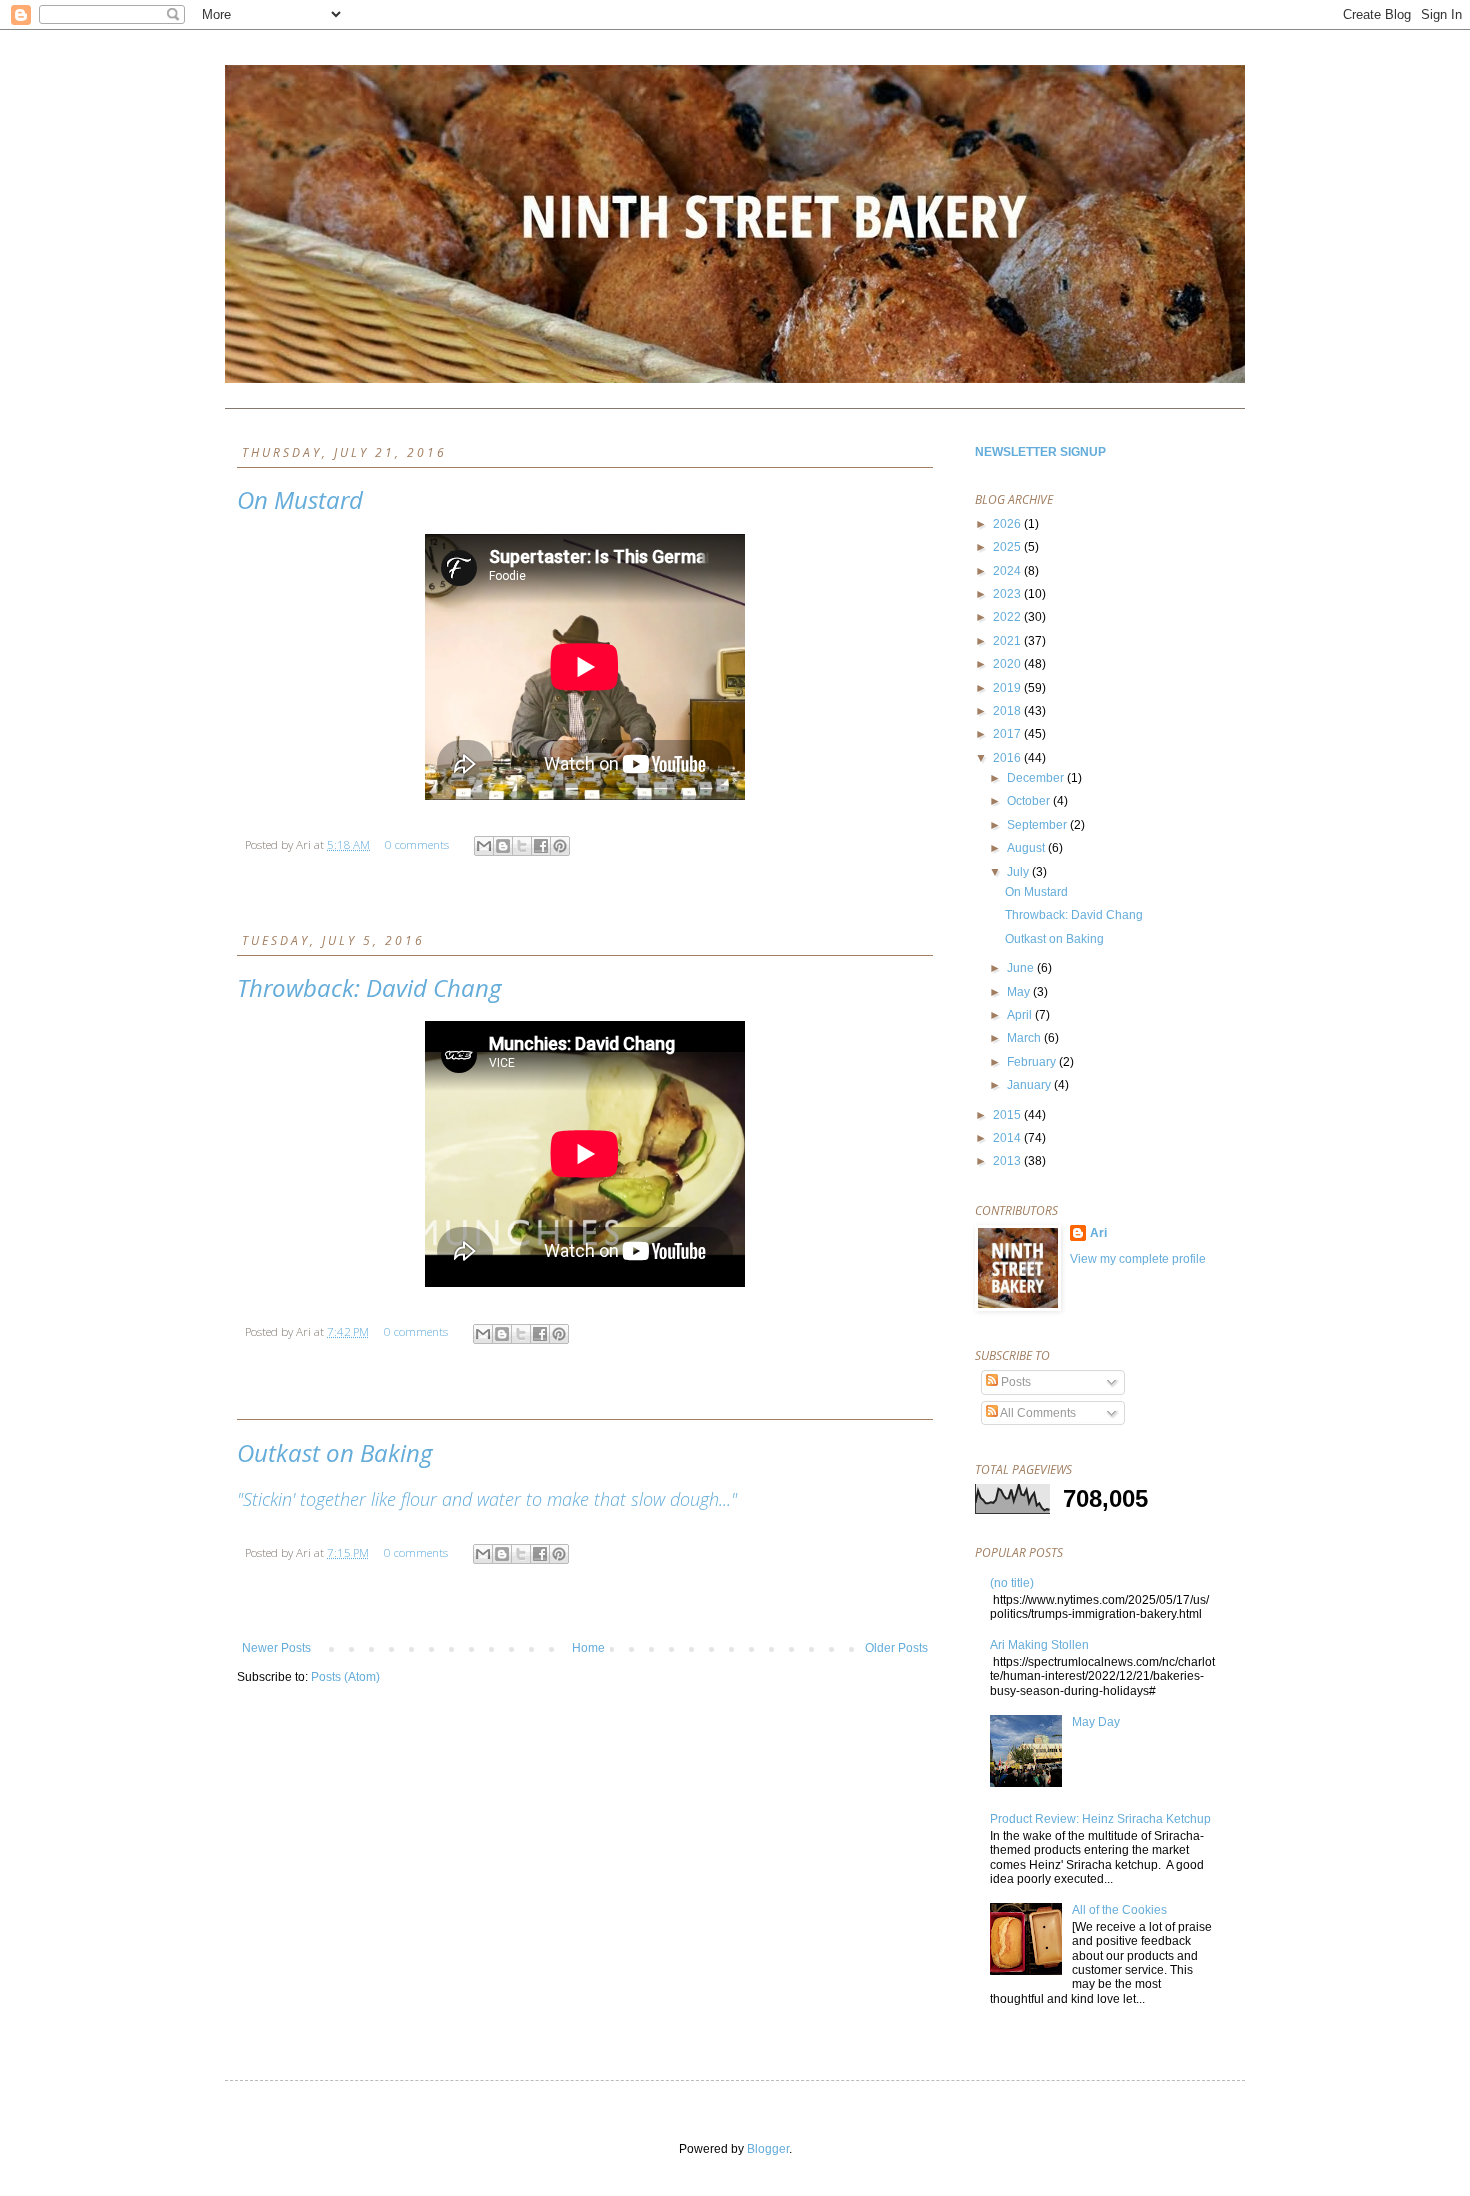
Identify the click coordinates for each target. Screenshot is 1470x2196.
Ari (1098, 1233)
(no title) (1012, 1583)
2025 (1008, 547)
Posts (1014, 1382)
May (1020, 992)
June (1022, 968)
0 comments (417, 844)
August (1027, 848)
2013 (1008, 1161)
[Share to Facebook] (541, 846)
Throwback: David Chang (369, 987)
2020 (1008, 664)
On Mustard (300, 499)
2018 (1008, 711)
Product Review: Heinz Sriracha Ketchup (1100, 1819)
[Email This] (484, 846)
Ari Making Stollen (1039, 1645)
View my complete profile (1138, 1259)
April (1021, 1015)
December (1037, 778)
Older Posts (896, 1648)
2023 (1008, 594)
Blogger (768, 2149)
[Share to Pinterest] (560, 846)
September (1038, 825)
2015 (1008, 1115)
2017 (1008, 734)
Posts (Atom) (345, 1677)
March (1025, 1038)
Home (588, 1648)
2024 (1008, 571)
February (1033, 1062)
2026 (1008, 524)
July (1019, 872)
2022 (1008, 617)
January (1030, 1085)
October (1030, 801)
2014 (1008, 1138)
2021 (1008, 641)
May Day (1096, 1722)
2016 (1008, 758)
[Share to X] (522, 846)
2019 (1008, 688)
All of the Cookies (1119, 1910)
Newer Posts (276, 1648)
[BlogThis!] (503, 846)
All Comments (1037, 1413)
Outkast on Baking (334, 1452)
